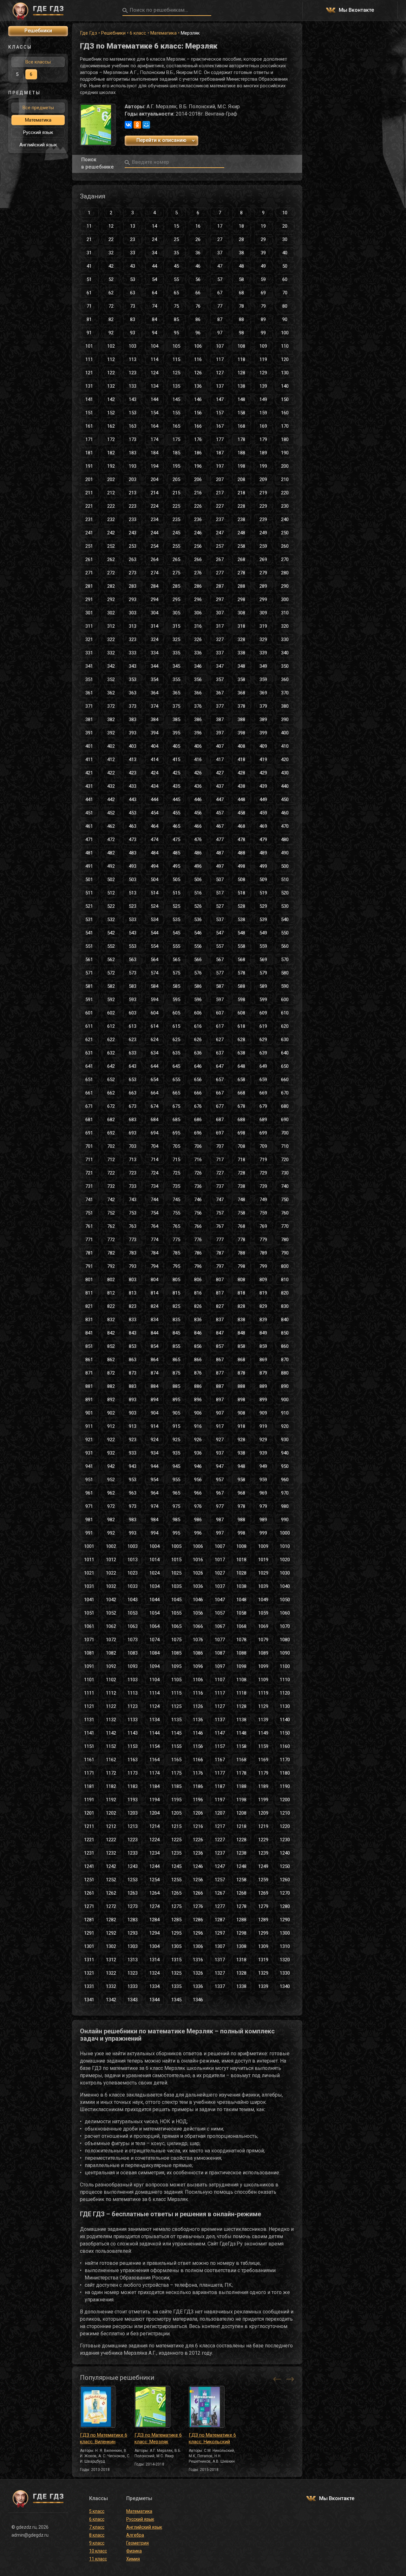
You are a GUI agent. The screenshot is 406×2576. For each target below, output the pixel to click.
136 (198, 386)
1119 (263, 1693)
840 (285, 1320)
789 (263, 1253)
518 (241, 893)
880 (285, 1373)
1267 (220, 1893)
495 (176, 866)
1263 (133, 1893)
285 (176, 586)
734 (154, 1186)
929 (263, 1440)
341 (89, 666)
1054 (154, 1613)
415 (176, 759)
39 (263, 253)
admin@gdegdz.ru (30, 2535)
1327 (220, 1973)
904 (154, 1413)
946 (198, 1466)
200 (285, 466)
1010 (285, 1546)
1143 (133, 1733)
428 (241, 773)
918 (241, 1426)
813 (133, 1293)
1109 (263, 1680)
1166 (198, 1760)
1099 (263, 1666)
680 (285, 1106)
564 (154, 960)
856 (198, 1346)
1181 (89, 1786)
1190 (285, 1786)
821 (89, 1306)
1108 (241, 1680)
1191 (89, 1800)
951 (89, 1480)
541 (89, 933)
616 (198, 1026)
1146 (198, 1733)
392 (111, 733)
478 (241, 840)
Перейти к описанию (161, 140)
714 (154, 1160)
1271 (89, 1906)
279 (263, 573)
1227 (220, 1840)
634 (154, 1053)
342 (111, 666)
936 (198, 1453)
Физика (134, 2551)
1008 (241, 1546)
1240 (285, 1853)
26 (198, 239)
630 (285, 1040)
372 (111, 706)
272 (111, 573)
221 (89, 506)
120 (285, 359)
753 (133, 1213)
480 (285, 840)
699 (263, 1133)
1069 (263, 1626)
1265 (176, 1893)
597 (220, 1000)
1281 (89, 1920)
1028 (241, 1573)
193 (133, 466)
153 (133, 413)
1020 (285, 1560)
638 (241, 1053)
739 (263, 1186)
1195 (176, 1800)
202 (111, 479)
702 (111, 1146)
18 (241, 226)
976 (198, 1506)
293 (133, 599)
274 (154, 573)
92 (111, 333)
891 (89, 1400)
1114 (154, 1693)
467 (220, 826)
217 (220, 493)
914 (154, 1426)
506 (198, 880)
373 (133, 706)
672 (111, 1106)
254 (154, 546)
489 (263, 853)
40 (285, 253)
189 (263, 453)
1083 (133, 1653)
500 (285, 866)
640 (285, 1053)
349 (263, 666)
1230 (285, 1840)
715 (176, 1160)
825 (176, 1306)
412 (111, 759)
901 (89, 1413)
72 (111, 306)
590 (285, 986)
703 (133, 1146)
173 (133, 439)
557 (220, 946)
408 (241, 746)
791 (89, 1266)
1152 (111, 1746)
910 (285, 1413)
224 (154, 506)
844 (154, 1333)
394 (154, 733)
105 (176, 346)
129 (263, 373)
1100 (285, 1666)
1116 (198, 1693)
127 (220, 373)
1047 (220, 1600)
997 (220, 1533)
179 (263, 439)
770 (285, 1226)
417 (220, 759)
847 (220, 1333)
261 (89, 559)
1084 (154, 1653)
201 (89, 479)
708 (241, 1146)
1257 (220, 1880)
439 (263, 786)
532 (111, 920)
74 (154, 306)
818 (241, 1293)
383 (133, 719)
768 (241, 1226)
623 (133, 1040)
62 (111, 293)
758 (241, 1213)
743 (133, 1200)
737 (220, 1186)
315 (176, 626)
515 (176, 893)
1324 (154, 1973)
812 (111, 1293)
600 (285, 1000)
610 (285, 1013)
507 (220, 880)
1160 (285, 1746)
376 (198, 706)
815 (176, 1293)
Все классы (38, 62)
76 (198, 306)
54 (154, 279)
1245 (176, 1866)
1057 (220, 1613)
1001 (89, 1546)
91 (89, 333)
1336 (198, 1986)
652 (111, 1080)
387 (220, 719)
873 (133, 1373)
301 (89, 613)
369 (263, 693)
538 (241, 920)
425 (176, 773)
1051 (89, 1613)
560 (285, 946)
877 (220, 1373)
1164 (154, 1760)
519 (263, 893)
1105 (176, 1680)
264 (154, 559)
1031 (89, 1586)
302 (111, 613)
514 (154, 893)
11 (89, 226)
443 (133, 800)
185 (176, 453)
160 (285, 413)
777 (220, 1240)
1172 (111, 1773)
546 (198, 933)
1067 (220, 1626)
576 (198, 973)
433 (133, 786)
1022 (111, 1573)
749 (263, 1200)
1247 (220, 1866)
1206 (198, 1813)
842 (111, 1333)
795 (176, 1266)
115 (176, 359)
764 (154, 1226)
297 (220, 599)
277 (220, 573)
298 (241, 599)
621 (89, 1040)
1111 (89, 1693)
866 (198, 1360)
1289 (263, 1920)
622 (111, 1040)
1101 (89, 1680)
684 (154, 1120)
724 (154, 1173)
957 (220, 1480)
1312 (111, 1960)
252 (111, 546)
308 (241, 613)
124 (154, 373)
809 (263, 1280)
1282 (111, 1920)
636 (198, 1053)
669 (263, 1093)
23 (133, 239)
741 (89, 1200)
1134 (154, 1720)
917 (220, 1426)
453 (133, 813)
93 (133, 333)
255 (176, 546)
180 (285, 439)
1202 (111, 1813)
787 (220, 1253)
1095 (176, 1666)
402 (111, 746)
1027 (220, 1573)
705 (176, 1146)
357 (220, 679)
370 (285, 693)
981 (89, 1520)
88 (241, 319)
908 (241, 1413)
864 (154, 1360)
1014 (154, 1560)
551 (89, 946)
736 (198, 1186)
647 (220, 1066)
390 (285, 719)
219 (263, 493)
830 (285, 1306)
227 (220, 506)
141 (89, 399)
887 (220, 1386)
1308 (241, 1946)
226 (198, 506)
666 (198, 1093)
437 (220, 786)
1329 (263, 1973)
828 (241, 1306)
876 (198, 1373)
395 (176, 733)
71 (89, 306)
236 (198, 519)
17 (220, 226)
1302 (111, 1946)
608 (241, 1013)
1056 (198, 1613)
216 (198, 493)
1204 (154, 1813)
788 (241, 1253)
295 (176, 599)
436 (198, 786)
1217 (220, 1826)
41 (89, 266)
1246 (198, 1866)
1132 (111, 1720)
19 (263, 226)
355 (176, 679)
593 (133, 1000)
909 (263, 1413)
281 (89, 586)
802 (111, 1280)
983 (133, 1520)
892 (111, 1400)
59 (263, 279)
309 (263, 613)
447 (220, 800)
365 (176, 693)
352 (111, 679)
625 (176, 1040)
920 (285, 1426)
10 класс (98, 2551)
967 (220, 1493)
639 (263, 1053)
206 (198, 479)
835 (176, 1320)
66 (198, 293)
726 (198, 1173)
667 (220, 1093)
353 (133, 679)
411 (89, 759)
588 (241, 986)
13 (133, 226)
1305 (176, 1946)
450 (285, 800)
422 (111, 773)
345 (176, 666)
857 (220, 1346)
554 (154, 946)
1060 (285, 1613)
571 (89, 973)
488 (241, 853)
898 (241, 1400)
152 (111, 413)
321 (89, 639)
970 (285, 1493)
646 (198, 1066)
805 (176, 1280)
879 (263, 1373)
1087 (220, 1653)
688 (241, 1120)
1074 (154, 1640)
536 (198, 920)
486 (198, 853)
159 (263, 413)
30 (285, 239)
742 (111, 1200)
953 (133, 1480)
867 (220, 1360)
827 (220, 1306)
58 (241, 279)
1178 (241, 1773)
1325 (176, 1973)
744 (154, 1200)
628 (241, 1040)
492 (111, 866)
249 (263, 533)
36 (198, 253)
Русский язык (38, 132)
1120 (285, 1693)
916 (198, 1426)
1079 (263, 1640)
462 (111, 826)
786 (198, 1253)
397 (220, 733)
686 (198, 1120)
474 (154, 840)
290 (285, 586)
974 (154, 1506)
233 (133, 519)
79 (263, 306)
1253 (133, 1880)
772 (111, 1240)
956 (198, 1480)
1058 (241, 1613)
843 (133, 1333)
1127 (220, 1706)
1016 (198, 1560)
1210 (285, 1813)
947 (220, 1466)
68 (241, 293)
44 (154, 266)
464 (154, 826)
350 (285, 666)
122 (111, 373)
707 (220, 1146)
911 (89, 1426)
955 (176, 1480)
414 (154, 759)
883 (133, 1386)
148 (241, 399)
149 (263, 399)
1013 (133, 1560)
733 (133, 1186)
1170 (285, 1760)
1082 (111, 1653)
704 (154, 1146)
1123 (133, 1706)
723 (133, 1173)
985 (176, 1520)
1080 (285, 1640)
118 (241, 359)
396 (198, 733)
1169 (263, 1760)
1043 (133, 1600)
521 (89, 906)
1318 (241, 1960)
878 (241, 1373)
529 (263, 906)
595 (176, 1000)
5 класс (97, 2511)
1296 (198, 1933)
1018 (241, 1560)
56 (198, 279)
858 (241, 1346)
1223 (133, 1840)
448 (241, 800)
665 (176, 1093)
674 (154, 1106)
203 (133, 479)
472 (111, 840)
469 (263, 826)
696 (198, 1133)
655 (176, 1080)
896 (198, 1400)
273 (133, 573)
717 (220, 1160)
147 (220, 399)
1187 (220, 1786)
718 (241, 1160)
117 (220, 359)
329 (263, 639)
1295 (176, 1933)
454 (154, 813)
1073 (133, 1640)
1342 (111, 2000)
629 (263, 1040)
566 (198, 960)
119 (263, 359)
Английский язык (38, 145)
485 (176, 853)
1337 (220, 1986)
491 (89, 866)
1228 (241, 1840)
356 (198, 679)
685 (176, 1120)
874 (154, 1373)
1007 (220, 1546)
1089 (263, 1653)
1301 (89, 1946)
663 (133, 1093)
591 (89, 1000)
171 (89, 439)
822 (111, 1306)
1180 (285, 1773)
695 (176, 1133)
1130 (285, 1706)
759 (263, 1213)
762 (111, 1226)
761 (89, 1226)
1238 (241, 1853)
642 (111, 1066)
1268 (241, 1893)
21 (89, 239)
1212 (111, 1826)
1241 (89, 1866)
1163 (133, 1760)
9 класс (97, 2543)
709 (263, 1146)
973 (133, 1506)
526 (198, 906)
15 (176, 226)
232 (111, 519)
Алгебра (135, 2535)
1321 (89, 1973)
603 (133, 1013)
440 (285, 786)
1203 (133, 1813)
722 (111, 1173)
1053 (133, 1613)
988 (241, 1520)
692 (111, 1133)
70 (285, 293)
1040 (285, 1586)
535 (176, 920)
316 (198, 626)
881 (89, 1386)
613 (133, 1026)
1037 (220, 1586)
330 (285, 639)
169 (263, 426)
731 (89, 1186)
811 (89, 1293)
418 (241, 759)
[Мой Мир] (146, 125)
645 (176, 1066)
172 (111, 439)
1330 (285, 1973)
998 (241, 1533)
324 (154, 639)
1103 (133, 1680)
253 (133, 546)
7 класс (97, 2527)
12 (111, 226)
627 (220, 1040)
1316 (198, 1960)
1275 (176, 1906)
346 (198, 666)
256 (198, 546)
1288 (241, 1920)
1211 (89, 1826)
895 (176, 1400)
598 (241, 1000)
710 (285, 1146)
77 (220, 306)
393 (133, 733)
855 (176, 1346)
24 (154, 239)
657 (220, 1080)
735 (176, 1186)
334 (154, 653)
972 (111, 1506)
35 (176, 253)
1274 (154, 1906)
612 (111, 1026)
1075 (176, 1640)
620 (285, 1026)
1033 (133, 1586)
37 (220, 253)
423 (133, 773)
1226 (198, 1840)
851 (89, 1346)
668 (241, 1093)
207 (220, 479)
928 (241, 1440)
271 (89, 573)
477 (220, 840)
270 (285, 559)
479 (263, 840)
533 (133, 920)
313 (133, 626)
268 (241, 559)
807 (220, 1280)
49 (263, 266)
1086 (198, 1653)
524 (154, 906)
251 (89, 546)
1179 (263, 1773)
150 (285, 399)
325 (176, 639)
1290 (285, 1920)
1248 (241, 1866)
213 (133, 493)
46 (198, 266)
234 (154, 519)
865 (176, 1360)
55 (176, 279)
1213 (133, 1826)
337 (220, 653)
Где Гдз (88, 33)
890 (285, 1386)
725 (176, 1173)
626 (198, 1040)
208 (241, 479)
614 (154, 1026)
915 (176, 1426)
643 (133, 1066)
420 (285, 759)
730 (285, 1173)
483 (133, 853)
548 (241, 933)
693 (133, 1133)
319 (263, 626)
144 (154, 399)
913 (133, 1426)
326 (198, 639)
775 (176, 1240)
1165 (176, 1760)
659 (263, 1080)
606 (198, 1013)
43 (133, 266)
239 (263, 519)
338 (241, 653)
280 (285, 573)
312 (111, 626)
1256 (198, 1880)
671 (89, 1106)
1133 (133, 1720)
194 (154, 466)
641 (89, 1066)
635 (176, 1053)
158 (241, 413)
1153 (133, 1746)
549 (263, 933)
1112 (111, 1693)
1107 (220, 1680)
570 (285, 960)
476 (198, 840)
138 (241, 386)
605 (176, 1013)
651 (89, 1080)
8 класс (97, 2535)
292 (111, 599)
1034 (154, 1586)
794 (154, 1266)
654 (154, 1080)
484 (154, 853)
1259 (263, 1880)
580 (285, 973)
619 (263, 1026)
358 (241, 679)
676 (198, 1106)
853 (133, 1346)
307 (220, 613)
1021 (89, 1573)
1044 (154, 1600)
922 (111, 1440)
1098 (241, 1666)
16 (198, 226)
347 (220, 666)
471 (89, 840)
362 (111, 693)
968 (241, 1493)
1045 (176, 1600)
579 (263, 973)
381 (89, 719)
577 (220, 973)
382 (111, 719)
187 (220, 453)
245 (176, 533)
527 (220, 906)
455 (176, 813)
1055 (176, 1613)
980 (285, 1506)
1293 (133, 1933)
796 (198, 1266)
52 (111, 279)
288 (241, 586)
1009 (263, 1546)
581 (89, 986)
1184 (154, 1786)
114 (154, 359)
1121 (89, 1706)
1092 (111, 1666)
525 (176, 906)
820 (285, 1293)
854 (154, 1346)
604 (154, 1013)
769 (263, 1226)
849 (263, 1333)
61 (89, 293)
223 (133, 506)
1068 (241, 1626)
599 (263, 1000)
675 (176, 1106)
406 (198, 746)
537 (220, 920)
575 (176, 973)
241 (89, 533)
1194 (154, 1800)
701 (89, 1146)
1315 (176, 1960)
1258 (241, 1880)
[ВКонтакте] (128, 125)
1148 (241, 1733)
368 (241, 693)
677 (220, 1106)
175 (176, 439)
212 (111, 493)
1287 (220, 1920)
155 (176, 413)
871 (89, 1373)
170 (285, 426)
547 (220, 933)
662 (111, 1093)
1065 (176, 1626)
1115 (176, 1693)
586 (198, 986)
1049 (263, 1600)
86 (198, 319)
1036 (198, 1586)
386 (198, 719)
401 (89, 746)
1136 (198, 1720)
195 (176, 466)
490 (285, 853)
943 (133, 1466)
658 (241, 1080)
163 (133, 426)
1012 (111, 1560)
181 (89, 453)
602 (111, 1013)
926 (198, 1440)
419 (263, 759)
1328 (241, 1973)
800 (285, 1266)
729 (263, 1173)
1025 (176, 1573)
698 (241, 1133)
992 (111, 1533)
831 (89, 1320)
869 (263, 1360)
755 (176, 1213)
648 (241, 1066)
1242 (111, 1866)
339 (263, 653)
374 (154, 706)
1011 (89, 1560)
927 (220, 1440)
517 (220, 893)
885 (176, 1386)
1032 (111, 1586)
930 (285, 1440)
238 (241, 519)
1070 (285, 1626)
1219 (263, 1826)
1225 (176, 1840)
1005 (176, 1546)
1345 (176, 2000)
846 (198, 1333)
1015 (176, 1560)
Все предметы (38, 108)
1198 (241, 1800)
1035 (176, 1586)
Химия (133, 2559)
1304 (154, 1946)
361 (89, 693)
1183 (133, 1786)
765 (176, 1226)
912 (111, 1426)
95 (176, 333)
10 (285, 213)
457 (220, 813)
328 (241, 639)
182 (111, 453)
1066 (198, 1626)
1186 (198, 1786)
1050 (285, 1600)
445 (176, 800)
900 (285, 1400)
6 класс (138, 33)
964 (154, 1493)
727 (220, 1173)
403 (133, 746)
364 (154, 693)
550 (285, 933)
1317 (220, 1960)
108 (241, 346)
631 (89, 1053)
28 (241, 239)
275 (176, 573)
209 (263, 479)
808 (241, 1280)
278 (241, 573)
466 (198, 826)
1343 (133, 2000)
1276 (198, 1906)
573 (133, 973)
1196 (198, 1800)
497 (220, 866)
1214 (154, 1826)
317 (220, 626)
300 (285, 599)
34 (154, 253)
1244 (154, 1866)
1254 (154, 1880)
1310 (285, 1946)
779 (263, 1240)
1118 (241, 1693)
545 (176, 933)
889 (263, 1386)
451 (89, 813)
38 (241, 253)
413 (133, 759)
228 (241, 506)
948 (241, 1466)
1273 (133, 1906)
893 (133, 1400)
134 (154, 386)
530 (285, 906)
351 (89, 679)
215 (176, 493)
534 (154, 920)
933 (133, 1453)
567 (220, 960)
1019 (263, 1560)
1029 (263, 1573)
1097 (220, 1666)
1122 (111, 1706)
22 (111, 239)
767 (220, 1226)
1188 (241, 1786)
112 (111, 359)
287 (220, 586)
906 (198, 1413)
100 (285, 333)
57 (220, 279)
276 (198, 573)
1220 (285, 1826)
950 (285, 1466)
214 (154, 493)
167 (220, 426)
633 (133, 1053)
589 (263, 986)
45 (176, 266)
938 (241, 1453)
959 (263, 1480)
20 (285, 226)
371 (89, 706)
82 (111, 319)
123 (133, 373)
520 (285, 893)
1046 (198, 1600)
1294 (154, 1933)
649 (263, 1066)
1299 (263, 1933)
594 (154, 1000)
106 (198, 346)
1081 (89, 1653)
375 (176, 706)
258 (241, 546)
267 (220, 559)
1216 (198, 1826)
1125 (176, 1706)
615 (176, 1026)
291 (89, 599)
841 (89, 1333)
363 (133, 693)
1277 (220, 1906)
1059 (263, 1613)
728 (241, 1173)
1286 (198, 1920)
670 (285, 1093)
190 (285, 453)
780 (285, 1240)
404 (154, 746)
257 (220, 546)
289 (263, 586)
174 (154, 439)
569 (263, 960)
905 (176, 1413)
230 (285, 506)
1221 (89, 1840)
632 (111, 1053)
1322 (111, 1973)
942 (111, 1466)
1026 (198, 1573)
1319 (263, 1960)
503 (133, 880)
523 (133, 906)
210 (285, 479)
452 (111, 813)
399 (263, 733)
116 (198, 359)
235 (176, 519)
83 (133, 319)
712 (111, 1160)
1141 (89, 1733)
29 (263, 239)
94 (154, 333)
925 (176, 1440)
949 (263, 1466)
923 (133, 1440)
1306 (198, 1946)
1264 (154, 1893)
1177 (220, 1773)
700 (285, 1133)
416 (198, 759)
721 (89, 1173)
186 (198, 453)
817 (220, 1293)
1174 (154, 1773)
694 (154, 1133)
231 (89, 519)
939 (263, 1453)
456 (198, 813)
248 (241, 533)
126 (198, 373)
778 (241, 1240)
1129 (263, 1706)
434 (154, 786)
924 (154, 1440)
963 (133, 1493)
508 (241, 880)
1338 (241, 1986)
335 (176, 653)
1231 (89, 1853)
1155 (176, 1746)
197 (220, 466)
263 (133, 559)
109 (263, 346)
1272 (111, 1906)
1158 (241, 1746)
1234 (154, 1853)
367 (220, 693)
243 (133, 533)
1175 (176, 1773)
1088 (241, 1653)
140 (285, 386)
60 (285, 279)
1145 (176, 1733)
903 (133, 1413)
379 (263, 706)
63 (133, 293)
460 (285, 813)
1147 (220, 1733)
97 (220, 333)
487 (220, 853)
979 (263, 1506)
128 (241, 373)
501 (89, 880)
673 (133, 1106)
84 (154, 319)
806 (198, 1280)
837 (220, 1320)
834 (154, 1320)
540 (285, 920)
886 (198, 1386)
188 (241, 453)
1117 (220, 1693)
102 (111, 346)
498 (241, 866)
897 (220, 1400)
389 (263, 719)
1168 (241, 1760)
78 (241, 306)
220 (285, 493)
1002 (111, 1546)
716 (198, 1160)
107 (220, 346)
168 (241, 426)
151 (89, 413)
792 (111, 1266)
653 (133, 1080)
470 (285, 826)
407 (220, 746)
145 (176, 399)
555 (176, 946)
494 (154, 866)
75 (176, 306)
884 (154, 1386)
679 (263, 1106)
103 (133, 346)
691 (89, 1133)
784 (154, 1253)
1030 (285, 1573)
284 (154, 586)
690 (285, 1120)
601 (89, 1013)
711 (89, 1160)
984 (154, 1520)
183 (133, 453)
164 (154, 426)
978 (241, 1506)
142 (111, 399)
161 (89, 426)
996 (198, 1533)
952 (111, 1480)
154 (154, 413)
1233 (133, 1853)
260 (285, 546)
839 (263, 1320)
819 (263, 1293)
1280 (285, 1906)
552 (111, 946)
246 (198, 533)
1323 (133, 1973)
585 (176, 986)
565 (176, 960)
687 (220, 1120)
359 (263, 679)
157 (220, 413)
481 (89, 853)
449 (263, 800)
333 (133, 653)
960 (285, 1480)
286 (198, 586)
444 (154, 800)
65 (176, 293)
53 (133, 279)
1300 (285, 1933)
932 (111, 1453)
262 (111, 559)
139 (263, 386)
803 (133, 1280)
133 (133, 386)
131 (89, 386)
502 (111, 880)
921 (89, 1440)
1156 (198, 1746)
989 (263, 1520)
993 (133, 1533)
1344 (154, 2000)
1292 (111, 1933)
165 (176, 426)
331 (89, 653)
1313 (133, 1960)
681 (89, 1120)
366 (198, 693)
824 (154, 1306)
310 (285, 613)
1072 (111, 1640)
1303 (133, 1946)
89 (263, 319)
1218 (241, 1826)
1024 (154, 1573)
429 (263, 773)
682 (111, 1120)
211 (89, 493)
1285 (176, 1920)
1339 (263, 1986)
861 (89, 1360)
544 (154, 933)
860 (285, 1346)
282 (111, 586)
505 (176, 880)
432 (111, 786)
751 (89, 1213)
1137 (220, 1720)
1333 (133, 1986)
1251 (89, 1880)
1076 (198, 1640)
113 (133, 359)
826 (198, 1306)
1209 (263, 1813)
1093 (133, 1666)
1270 (285, 1893)
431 (89, 786)
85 (176, 319)
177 (220, 439)
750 (285, 1200)
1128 (241, 1706)
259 (263, 546)
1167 (220, 1760)
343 (133, 666)
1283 (133, 1920)
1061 (89, 1626)
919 (263, 1426)
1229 (263, 1840)
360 (285, 679)
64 (154, 293)
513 (133, 893)
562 (111, 960)
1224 (154, 1840)
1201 (89, 1813)
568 (241, 960)
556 (198, 946)
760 (285, 1213)
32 (111, 253)
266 (198, 559)
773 (133, 1240)
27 (220, 239)
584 (154, 986)
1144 (154, 1733)
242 (111, 533)
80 (285, 306)
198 (241, 466)
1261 (89, 1893)
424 (154, 773)
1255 (176, 1880)
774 (154, 1240)
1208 (241, 1813)
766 (198, 1226)
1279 (263, 1906)
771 (89, 1240)
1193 (133, 1800)
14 (154, 226)
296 (198, 599)
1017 (220, 1560)
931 (89, 1453)
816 (198, 1293)
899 (263, 1400)
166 (198, 426)
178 (241, 439)
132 (111, 386)
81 (89, 319)
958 (241, 1480)
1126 (198, 1706)
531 (89, 920)
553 (133, 946)
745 (176, 1200)
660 (285, 1080)
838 (241, 1320)
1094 (154, 1666)
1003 (133, 1546)
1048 (241, 1600)
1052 (111, 1613)
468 (241, 826)
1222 (111, 1840)
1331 (89, 1986)
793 (133, 1266)
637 (220, 1053)
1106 (198, 1680)
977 (220, 1506)
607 (220, 1013)
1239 (263, 1853)
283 (133, 586)
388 (241, 719)
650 (285, 1066)
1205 (176, 1813)
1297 (220, 1933)
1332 (111, 1986)
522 (111, 906)
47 (220, 266)
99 (263, 333)
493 (133, 866)
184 (154, 453)
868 (241, 1360)
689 (263, 1120)
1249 (263, 1866)
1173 (133, 1773)
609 (263, 1013)
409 (263, 746)
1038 (241, 1586)
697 (220, 1133)
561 (89, 960)
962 (111, 1493)
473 (133, 840)
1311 (89, 1960)
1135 (176, 1720)
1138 (241, 1720)
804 (154, 1280)
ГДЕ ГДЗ (38, 10)
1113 (133, 1693)
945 (176, 1466)
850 (285, 1333)
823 (133, 1306)
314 (154, 626)
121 (89, 373)
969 (263, 1493)
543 (133, 933)
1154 (154, 1746)
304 (154, 613)
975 (176, 1506)
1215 (176, 1826)
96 (198, 333)
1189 (263, 1786)
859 (263, 1346)
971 (89, 1506)
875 (176, 1373)
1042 (111, 1600)
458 (241, 813)
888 (241, 1386)
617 (220, 1026)
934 (154, 1453)
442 (111, 800)
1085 (176, 1653)
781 (89, 1253)
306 (198, 613)
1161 (89, 1760)
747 (220, 1200)
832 (111, 1320)
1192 (111, 1800)
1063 (133, 1626)
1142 (111, 1733)
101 (89, 346)
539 (263, 920)
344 (154, 666)
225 (176, 506)
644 (154, 1066)
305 (176, 613)
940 (285, 1453)
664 (154, 1093)
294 (154, 599)
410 (285, 746)
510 (285, 880)
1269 (263, 1893)
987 (220, 1520)
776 (198, 1240)
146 (198, 399)
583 (133, 986)
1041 (89, 1600)
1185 (176, 1786)
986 (198, 1520)
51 (89, 279)
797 (220, 1266)
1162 (111, 1760)
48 (241, 266)
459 (263, 813)
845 (176, 1333)
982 (111, 1520)
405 (176, 746)
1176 (198, 1773)
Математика (164, 33)
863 (133, 1360)
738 (241, 1186)
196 (198, 466)
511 (89, 893)
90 (285, 319)
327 (220, 639)
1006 (198, 1546)
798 (241, 1266)
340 (285, 653)
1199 (263, 1800)
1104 (154, 1680)
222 (111, 506)
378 (241, 706)
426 (198, 773)
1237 (220, 1853)
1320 (285, 1960)
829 (263, 1306)
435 (176, 786)
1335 (176, 1986)
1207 (220, 1813)
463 (133, 826)
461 (89, 826)
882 (111, 1386)
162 (111, 426)
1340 (285, 1986)
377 (220, 706)
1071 (89, 1640)
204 (154, 479)
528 (241, 906)
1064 (154, 1626)
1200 (285, 1800)
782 (111, 1253)
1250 (285, 1866)
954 (154, 1480)
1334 (154, 1986)
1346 (198, 2000)
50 (285, 266)
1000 (285, 1533)
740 (285, 1186)
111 (89, 359)
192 (111, 466)
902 (111, 1413)
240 (285, 519)
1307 (220, 1946)
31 (89, 253)
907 (220, 1413)
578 (241, 973)
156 (198, 413)
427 (220, 773)
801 (89, 1280)
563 (133, 960)
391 (89, 733)
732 (111, 1186)
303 (133, 613)
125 (176, 373)
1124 (154, 1706)
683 (133, 1120)
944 (154, 1466)
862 (111, 1360)
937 (220, 1453)
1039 (263, 1586)
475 (176, 840)
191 (89, 466)
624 (154, 1040)
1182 (111, 1786)
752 (111, 1213)
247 (220, 533)
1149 (263, 1733)
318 (241, 626)
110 (285, 346)
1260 (285, 1880)
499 (263, 866)
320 (285, 626)
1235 (176, 1853)
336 (198, 653)
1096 (198, 1666)
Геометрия (138, 2543)
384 (154, 719)
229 (263, 506)
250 (285, 533)
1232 (111, 1853)
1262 (111, 1893)
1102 (111, 1680)
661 (89, 1093)
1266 (198, 1893)
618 (241, 1026)
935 (176, 1453)
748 (241, 1200)
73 (133, 306)
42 (111, 266)
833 (133, 1320)
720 (285, 1160)
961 (89, 1493)
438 (241, 786)
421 (89, 773)
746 (198, 1200)
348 (241, 666)
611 (89, 1026)
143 (133, 399)
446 (198, 800)
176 (198, 439)
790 (285, 1253)
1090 (285, 1653)
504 (154, 880)
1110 (285, 1680)
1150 (285, 1733)
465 (176, 826)
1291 (89, 1933)
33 (133, 253)
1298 (241, 1933)
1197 (220, 1800)
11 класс (98, 2559)
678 (241, 1106)
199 (263, 466)
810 (285, 1280)
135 (176, 386)
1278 (241, 1906)
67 (220, 293)
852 (111, 1346)
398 (241, 733)
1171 (89, 1773)
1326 (198, 1973)
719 (263, 1160)
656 (198, 1080)
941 (89, 1466)
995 (176, 1533)
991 (89, 1533)
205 (176, 479)
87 (220, 319)
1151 (89, 1746)
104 (154, 346)
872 (111, 1373)
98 (241, 333)
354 (154, 679)
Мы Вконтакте (356, 10)
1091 (89, 1666)
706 (198, 1146)
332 (111, 653)
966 (198, 1493)
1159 (263, 1746)
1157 (220, 1746)
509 (263, 880)
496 (198, 866)
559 (263, 946)
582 (111, 986)
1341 (89, 2000)
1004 (154, 1546)
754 (154, 1213)
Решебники (113, 33)
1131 (89, 1720)
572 (111, 973)
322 (111, 639)
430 (285, 773)
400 (285, 733)
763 (133, 1226)
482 (111, 853)
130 (285, 373)
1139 (263, 1720)
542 (111, 933)
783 (133, 1253)
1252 (111, 1880)
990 (285, 1520)
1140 (285, 1720)
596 (198, 1000)
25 (176, 239)
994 (154, 1533)
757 (220, 1213)
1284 (154, 1920)
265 (176, 559)
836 (198, 1320)
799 (263, 1266)
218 (241, 493)
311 (89, 626)
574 (154, 973)
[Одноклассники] (137, 125)
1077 (220, 1640)
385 (176, 719)
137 (220, 386)
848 (241, 1333)
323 (133, 639)
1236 (198, 1853)
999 (263, 1533)
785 (176, 1253)
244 (154, 533)
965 (176, 1493)
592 (111, 1000)
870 (285, 1360)
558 (241, 946)
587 (220, 986)
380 (285, 706)
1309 (263, 1946)
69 (263, 293)
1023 (133, 1573)
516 (198, 893)
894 (154, 1400)
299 (263, 599)
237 (220, 519)
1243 (133, 1866)
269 (263, 559)
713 (133, 1160)
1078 (241, 1640)
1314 (154, 1960)
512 (111, 893)
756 (198, 1213)
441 (89, 800)
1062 (111, 1626)
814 (154, 1293)
